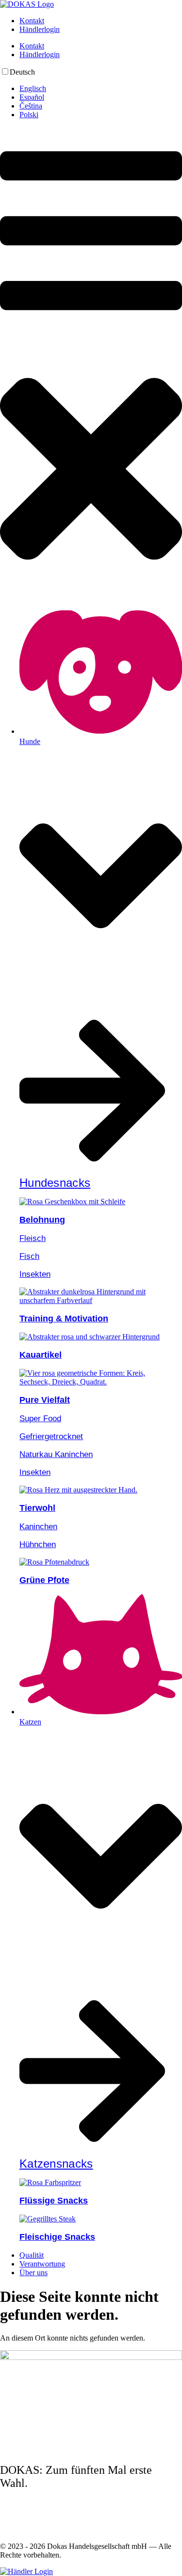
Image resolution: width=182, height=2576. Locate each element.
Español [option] (32, 97)
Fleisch (33, 1238)
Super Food (40, 1419)
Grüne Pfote (44, 1580)
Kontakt (32, 21)
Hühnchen (38, 1544)
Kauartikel (41, 1355)
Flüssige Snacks (54, 2201)
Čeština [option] (31, 106)
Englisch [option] (33, 88)
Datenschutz (19, 2521)
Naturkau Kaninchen (56, 1454)
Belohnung (42, 1220)
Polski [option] (29, 115)
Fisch (29, 1256)
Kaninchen (38, 1527)
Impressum (17, 2512)
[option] (101, 89)
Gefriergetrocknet (51, 1436)
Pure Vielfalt (45, 1400)
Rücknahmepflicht (28, 2530)
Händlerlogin (40, 29)
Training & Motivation (64, 1319)
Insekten (35, 1274)
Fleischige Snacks (57, 2237)
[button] (91, 365)
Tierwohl (37, 1508)
